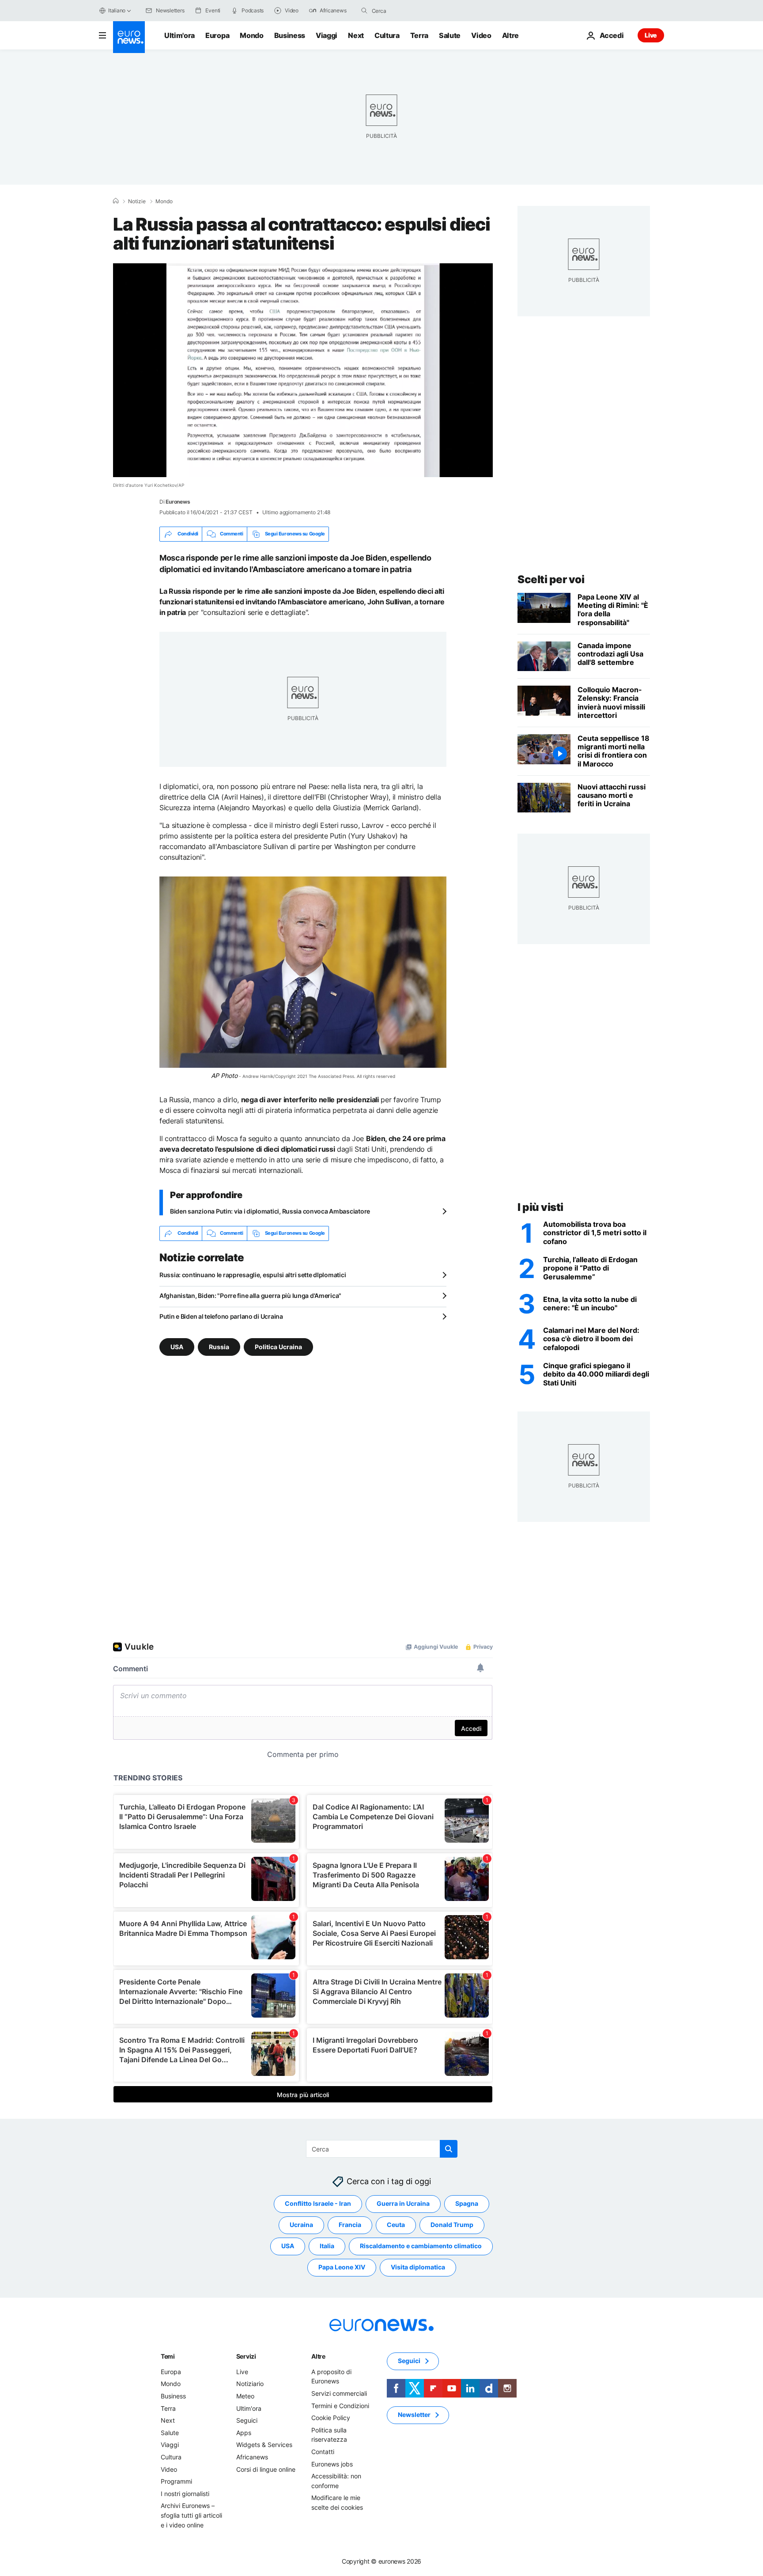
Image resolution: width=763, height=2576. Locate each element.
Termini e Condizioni (340, 2405)
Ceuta (396, 2225)
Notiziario (250, 2384)
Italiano (117, 10)
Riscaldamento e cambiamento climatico (421, 2246)
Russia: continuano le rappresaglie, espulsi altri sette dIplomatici (253, 1275)
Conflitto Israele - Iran (318, 2203)
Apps (244, 2432)
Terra (419, 35)
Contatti (323, 2452)
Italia (327, 2246)
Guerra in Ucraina (403, 2203)
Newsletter (414, 2415)
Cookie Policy (331, 2418)
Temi (168, 2356)
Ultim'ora (179, 35)
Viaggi (327, 35)
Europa (217, 35)
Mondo (251, 35)
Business (290, 35)
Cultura (387, 35)
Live (651, 35)
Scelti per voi (551, 579)
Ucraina (301, 2225)
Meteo (245, 2396)
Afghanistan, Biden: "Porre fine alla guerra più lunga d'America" (250, 1296)
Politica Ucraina (278, 1346)
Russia (219, 1346)
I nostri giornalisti (185, 2493)
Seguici (247, 2420)
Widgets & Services (264, 2445)
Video (481, 35)
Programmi (176, 2481)
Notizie (137, 201)
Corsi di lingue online (266, 2469)
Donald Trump (452, 2225)
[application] (303, 370)
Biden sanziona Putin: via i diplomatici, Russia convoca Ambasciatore (270, 1211)
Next (356, 35)
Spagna (467, 2203)
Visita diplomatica (418, 2267)
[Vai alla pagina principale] (129, 37)
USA (177, 1346)
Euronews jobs (332, 2464)
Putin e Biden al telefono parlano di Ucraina (221, 1316)
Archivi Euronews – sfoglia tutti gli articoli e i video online (191, 2515)
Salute (450, 35)
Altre (318, 2356)
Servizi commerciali (339, 2393)
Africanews (252, 2457)
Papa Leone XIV (342, 2267)
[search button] (364, 11)
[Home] (116, 201)
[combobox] (409, 11)
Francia (350, 2225)
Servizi (246, 2356)
